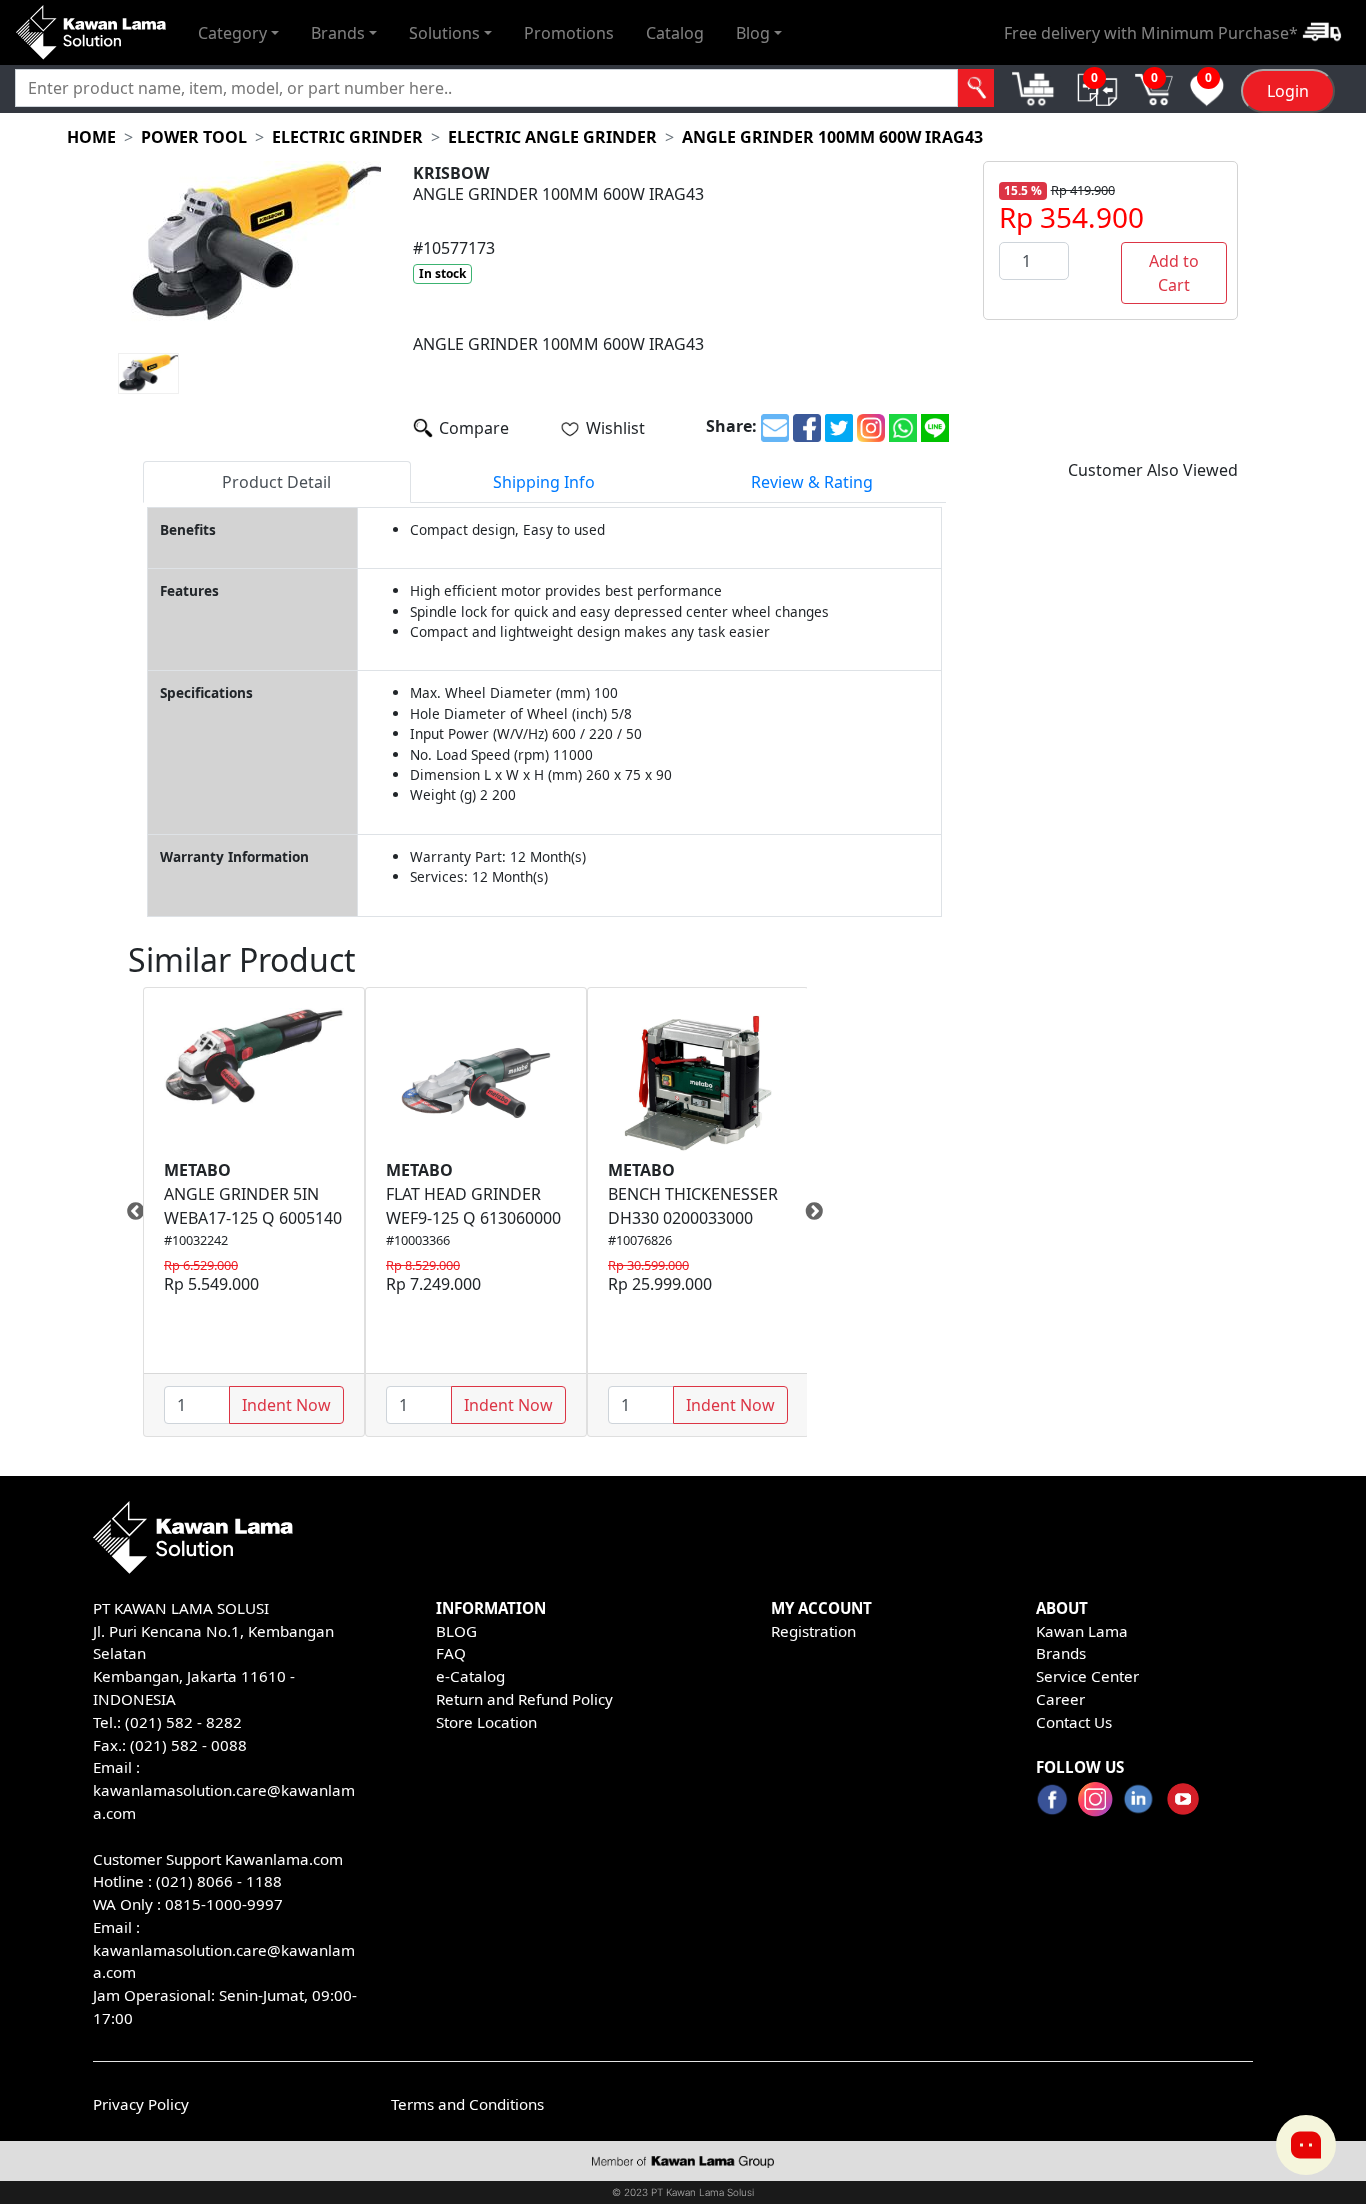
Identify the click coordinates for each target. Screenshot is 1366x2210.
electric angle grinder (552, 137)
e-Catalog (470, 1676)
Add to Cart (1174, 273)
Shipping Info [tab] (544, 482)
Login (1288, 91)
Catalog (675, 32)
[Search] (976, 88)
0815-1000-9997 (224, 1904)
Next (822, 1212)
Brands (1061, 1653)
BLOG (456, 1631)
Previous (128, 1212)
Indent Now (286, 1405)
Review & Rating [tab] (812, 482)
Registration (813, 1631)
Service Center (1087, 1676)
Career (1060, 1699)
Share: (731, 426)
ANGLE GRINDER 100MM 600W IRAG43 (832, 137)
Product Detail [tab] (276, 482)
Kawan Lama (1082, 1631)
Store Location (486, 1722)
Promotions (569, 32)
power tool (194, 137)
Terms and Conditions (467, 2104)
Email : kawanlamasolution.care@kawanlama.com (224, 1950)
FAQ (451, 1653)
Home (91, 137)
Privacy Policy (141, 2104)
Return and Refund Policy (524, 1699)
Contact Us (1074, 1722)
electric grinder (347, 137)
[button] (238, 32)
